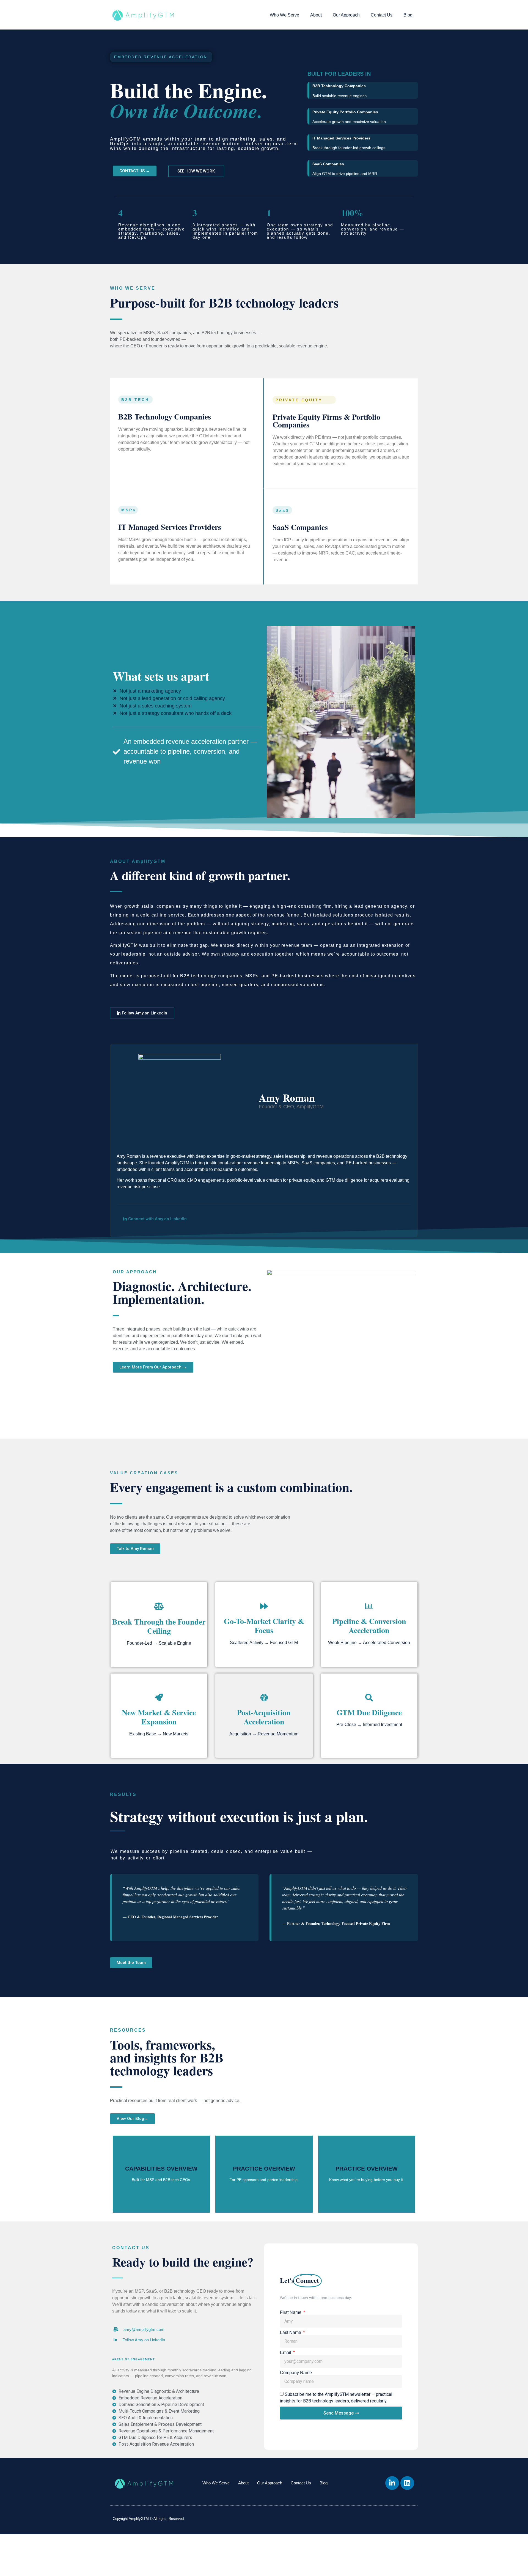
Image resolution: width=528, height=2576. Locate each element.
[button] (139, 2340)
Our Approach (346, 15)
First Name (291, 2312)
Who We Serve (284, 15)
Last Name (291, 2333)
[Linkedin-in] (392, 2483)
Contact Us (382, 15)
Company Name (296, 2373)
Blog (408, 15)
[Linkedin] (407, 2483)
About (316, 15)
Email (286, 2353)
